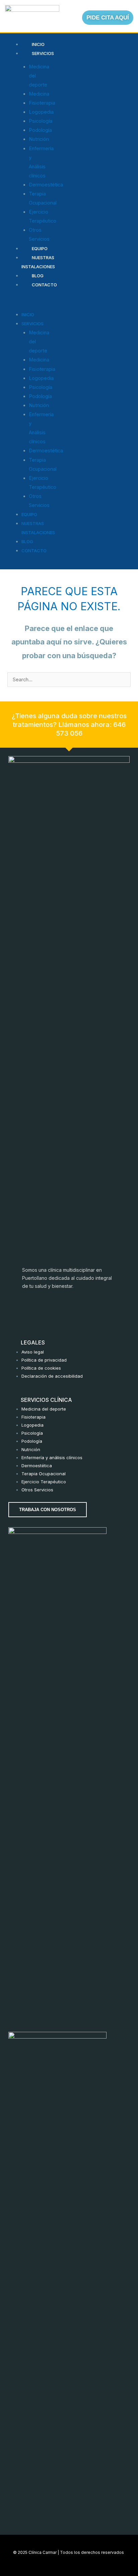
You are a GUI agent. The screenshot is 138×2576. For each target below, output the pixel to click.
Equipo (40, 248)
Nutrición (39, 139)
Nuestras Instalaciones (38, 262)
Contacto (44, 285)
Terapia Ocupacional (44, 1474)
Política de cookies (41, 1368)
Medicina (39, 94)
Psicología (41, 121)
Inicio (38, 44)
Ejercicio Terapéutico (44, 1482)
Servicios (43, 53)
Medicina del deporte (44, 1409)
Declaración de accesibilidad (52, 1376)
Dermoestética (46, 185)
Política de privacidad (44, 1360)
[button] (20, 301)
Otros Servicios (37, 1490)
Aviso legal (33, 1352)
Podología (40, 130)
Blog (38, 276)
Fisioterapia (42, 103)
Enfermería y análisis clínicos (52, 1457)
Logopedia (41, 112)
